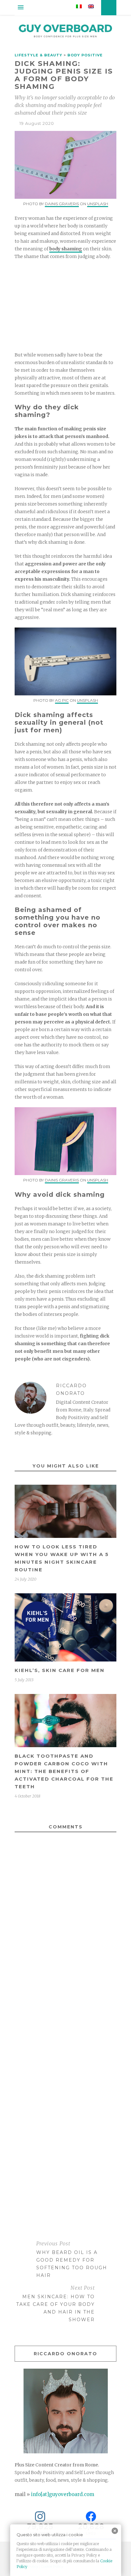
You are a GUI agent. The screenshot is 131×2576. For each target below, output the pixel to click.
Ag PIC (62, 700)
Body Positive (85, 55)
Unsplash (98, 204)
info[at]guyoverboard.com (63, 2494)
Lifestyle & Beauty (38, 55)
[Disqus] (65, 1956)
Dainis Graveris (62, 204)
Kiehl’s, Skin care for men (60, 1670)
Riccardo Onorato (71, 1389)
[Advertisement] (65, 306)
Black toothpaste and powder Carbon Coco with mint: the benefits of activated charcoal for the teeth (64, 1771)
